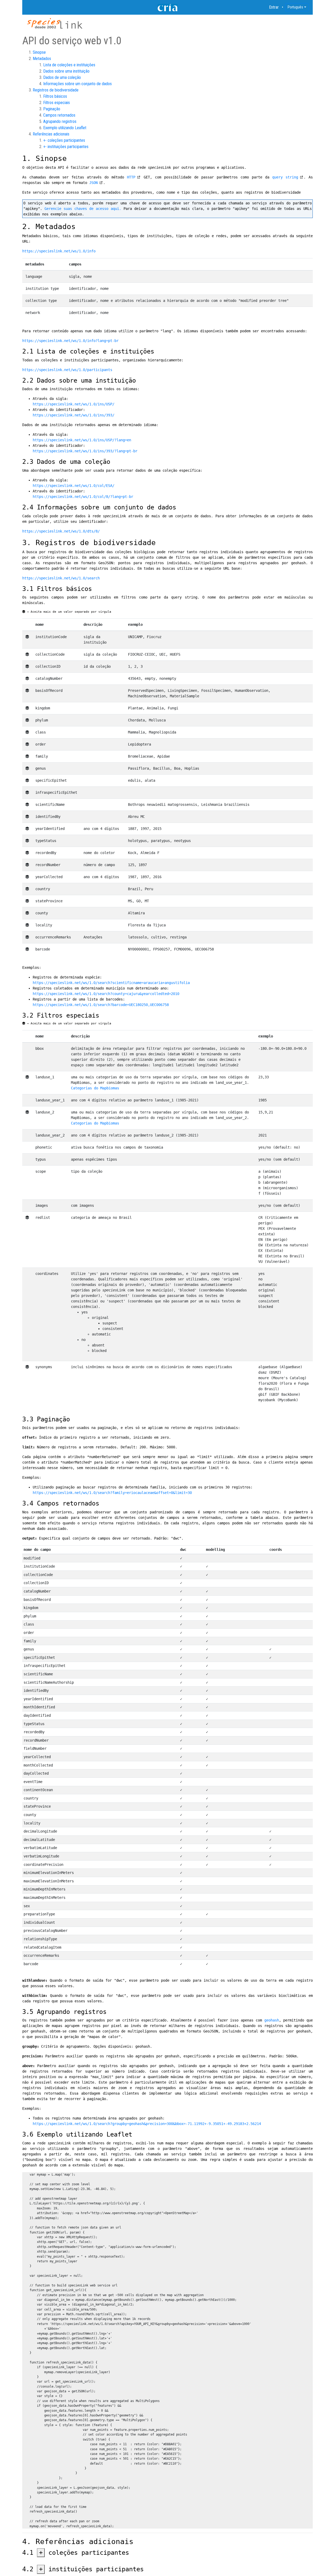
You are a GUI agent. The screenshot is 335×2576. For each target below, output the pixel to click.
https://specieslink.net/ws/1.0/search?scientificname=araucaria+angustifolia (111, 983)
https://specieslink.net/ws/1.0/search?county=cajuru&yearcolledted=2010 (106, 994)
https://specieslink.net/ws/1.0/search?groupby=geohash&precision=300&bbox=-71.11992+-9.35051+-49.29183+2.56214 (147, 2124)
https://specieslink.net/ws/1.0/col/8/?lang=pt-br (83, 497)
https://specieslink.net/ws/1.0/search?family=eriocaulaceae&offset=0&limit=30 (112, 1493)
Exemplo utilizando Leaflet (65, 128)
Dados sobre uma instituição (66, 71)
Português (295, 7)
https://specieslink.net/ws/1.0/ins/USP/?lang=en (82, 440)
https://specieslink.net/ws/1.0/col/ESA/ (74, 486)
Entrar (274, 7)
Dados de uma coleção (62, 77)
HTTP (131, 177)
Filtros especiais (57, 103)
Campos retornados (59, 115)
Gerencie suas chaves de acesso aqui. (83, 209)
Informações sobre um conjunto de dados (77, 84)
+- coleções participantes (64, 140)
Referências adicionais (51, 134)
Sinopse (39, 52)
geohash (272, 2020)
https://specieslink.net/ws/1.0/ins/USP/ (74, 404)
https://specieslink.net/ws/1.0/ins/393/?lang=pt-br (85, 451)
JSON (93, 183)
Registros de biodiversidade (56, 90)
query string (285, 177)
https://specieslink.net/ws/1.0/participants (67, 370)
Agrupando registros (60, 121)
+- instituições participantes (66, 147)
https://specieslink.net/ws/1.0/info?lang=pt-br (70, 341)
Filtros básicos (55, 96)
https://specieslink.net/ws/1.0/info (59, 251)
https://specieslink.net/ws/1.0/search (61, 578)
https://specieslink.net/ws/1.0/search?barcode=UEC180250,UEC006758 (101, 1005)
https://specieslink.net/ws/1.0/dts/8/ (61, 531)
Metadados (42, 59)
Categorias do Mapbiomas (95, 1088)
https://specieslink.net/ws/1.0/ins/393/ (74, 415)
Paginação (52, 109)
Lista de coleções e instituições (69, 65)
